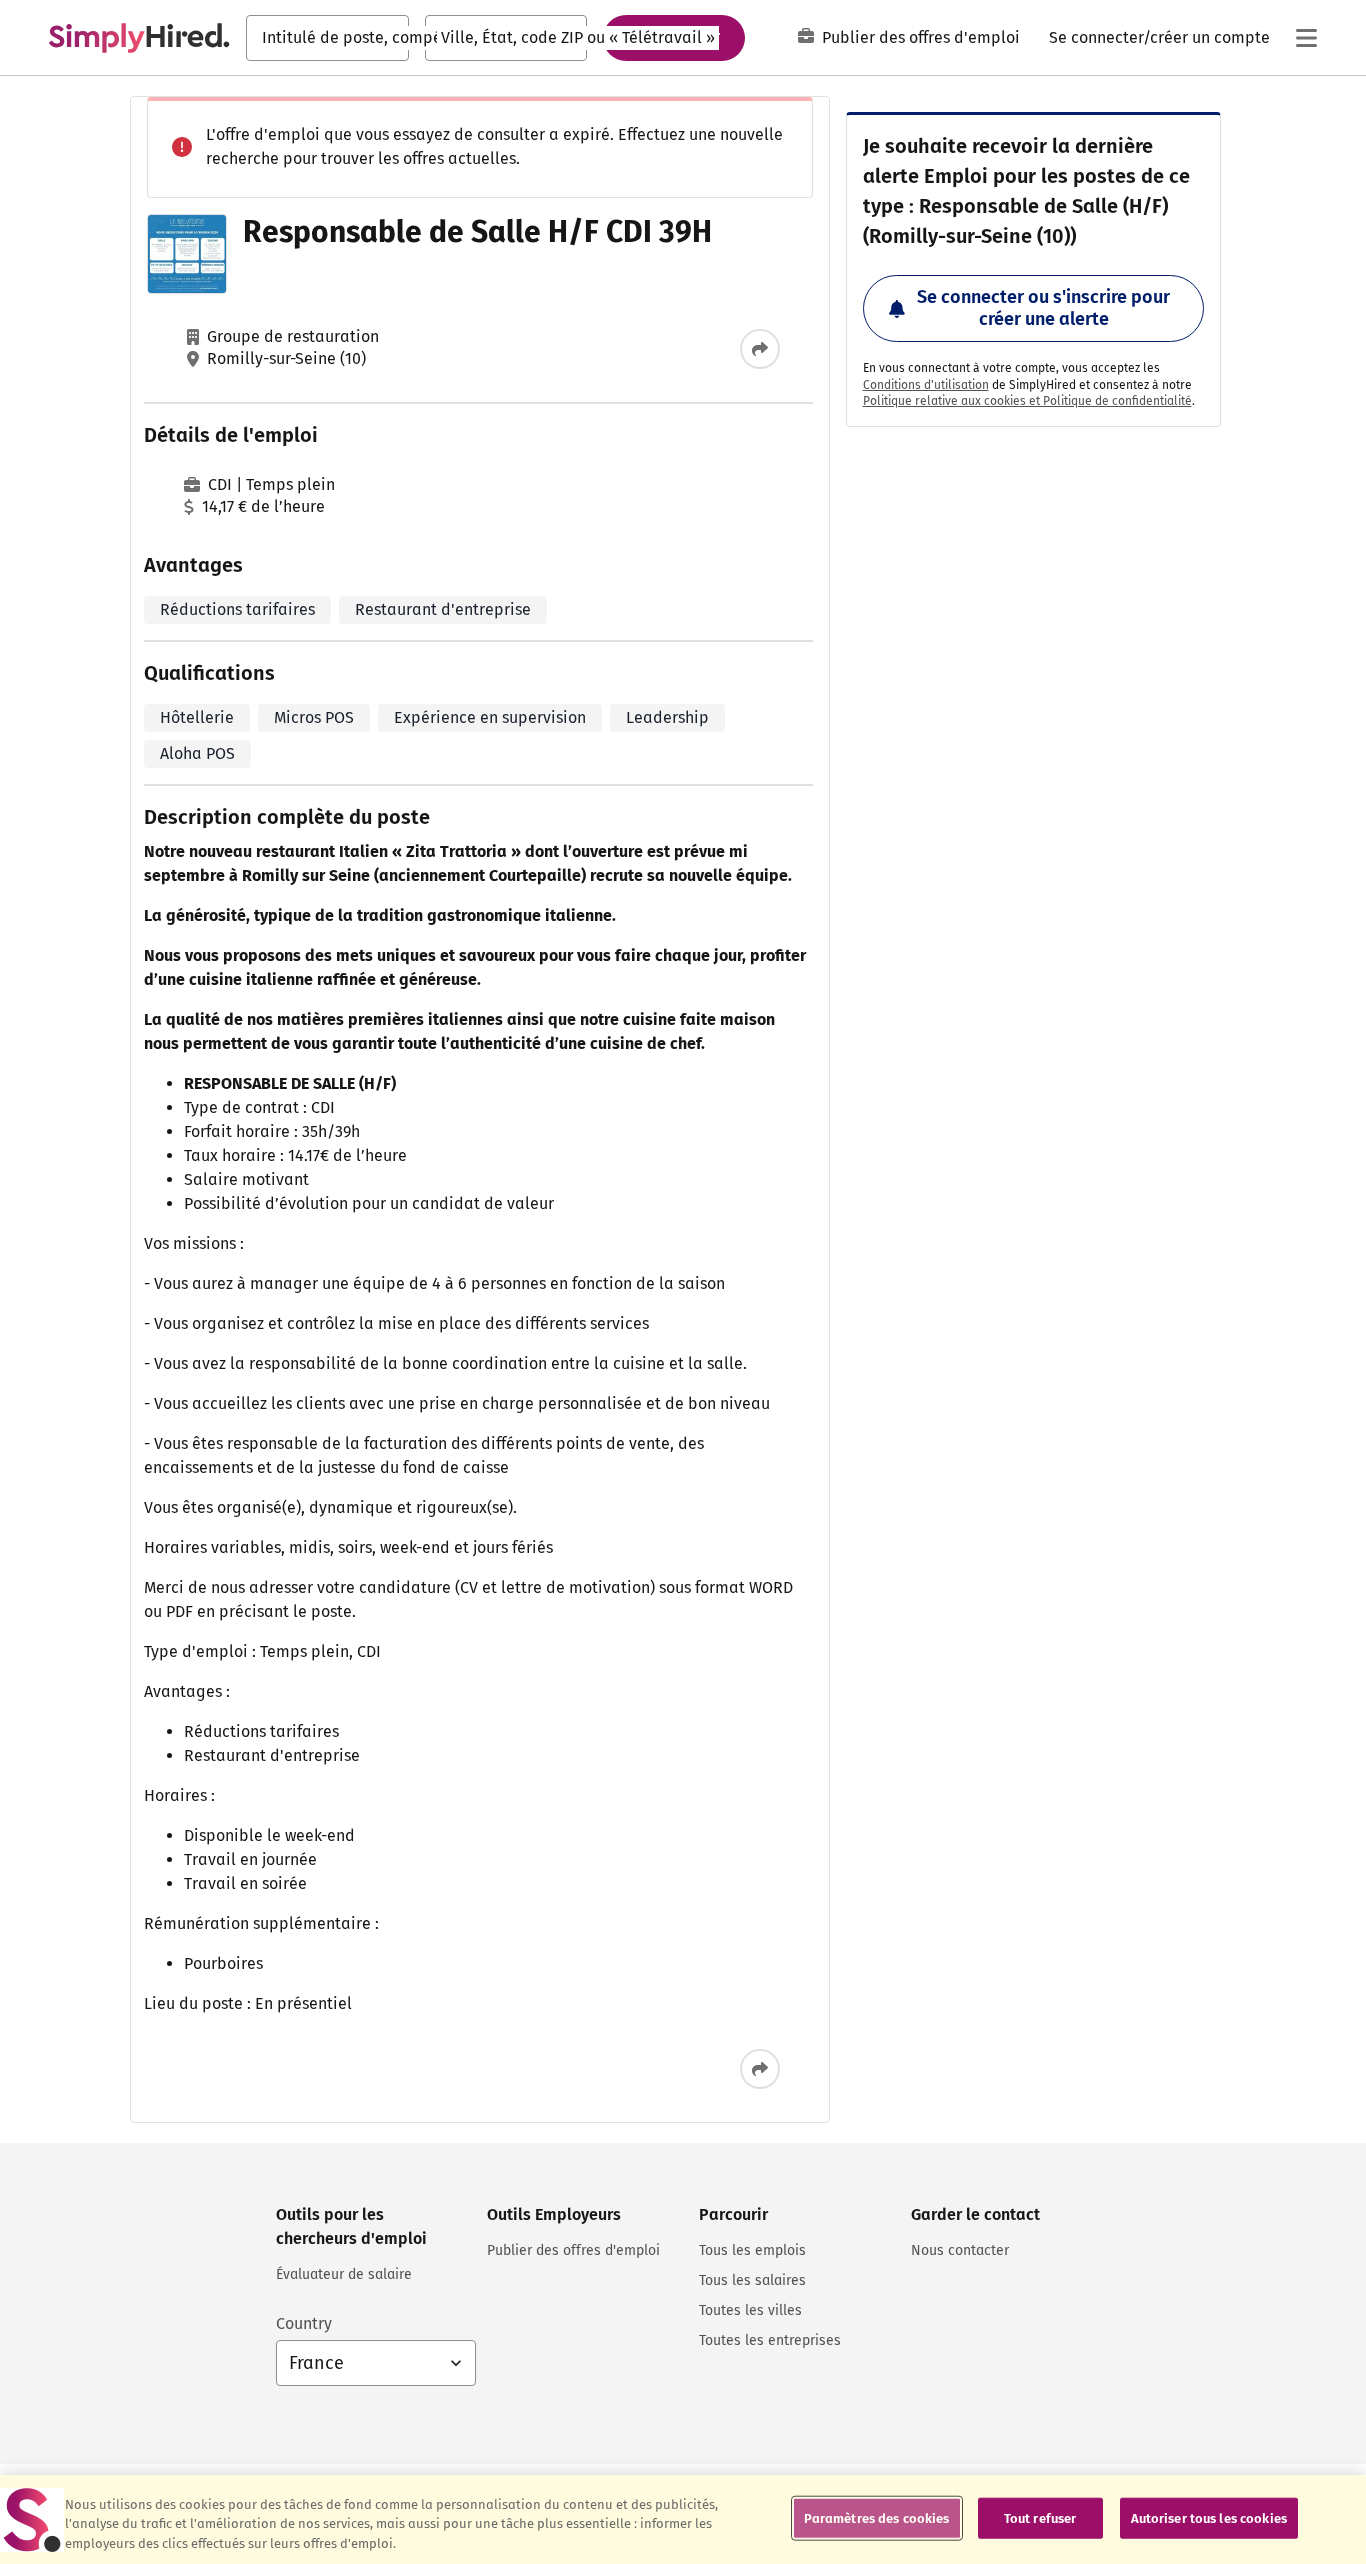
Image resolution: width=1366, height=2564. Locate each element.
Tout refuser (1040, 2517)
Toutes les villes (750, 2310)
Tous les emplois (752, 2250)
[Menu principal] (1306, 38)
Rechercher (674, 37)
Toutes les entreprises (770, 2340)
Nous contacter (960, 2250)
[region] (683, 2519)
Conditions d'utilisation (926, 385)
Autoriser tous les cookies (1209, 2517)
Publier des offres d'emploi (921, 37)
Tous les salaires (752, 2280)
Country (304, 2323)
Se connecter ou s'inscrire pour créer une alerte (1043, 308)
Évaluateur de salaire (344, 2274)
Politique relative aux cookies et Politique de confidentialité (1027, 401)
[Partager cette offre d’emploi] (760, 349)
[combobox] (327, 38)
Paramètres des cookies (877, 2517)
